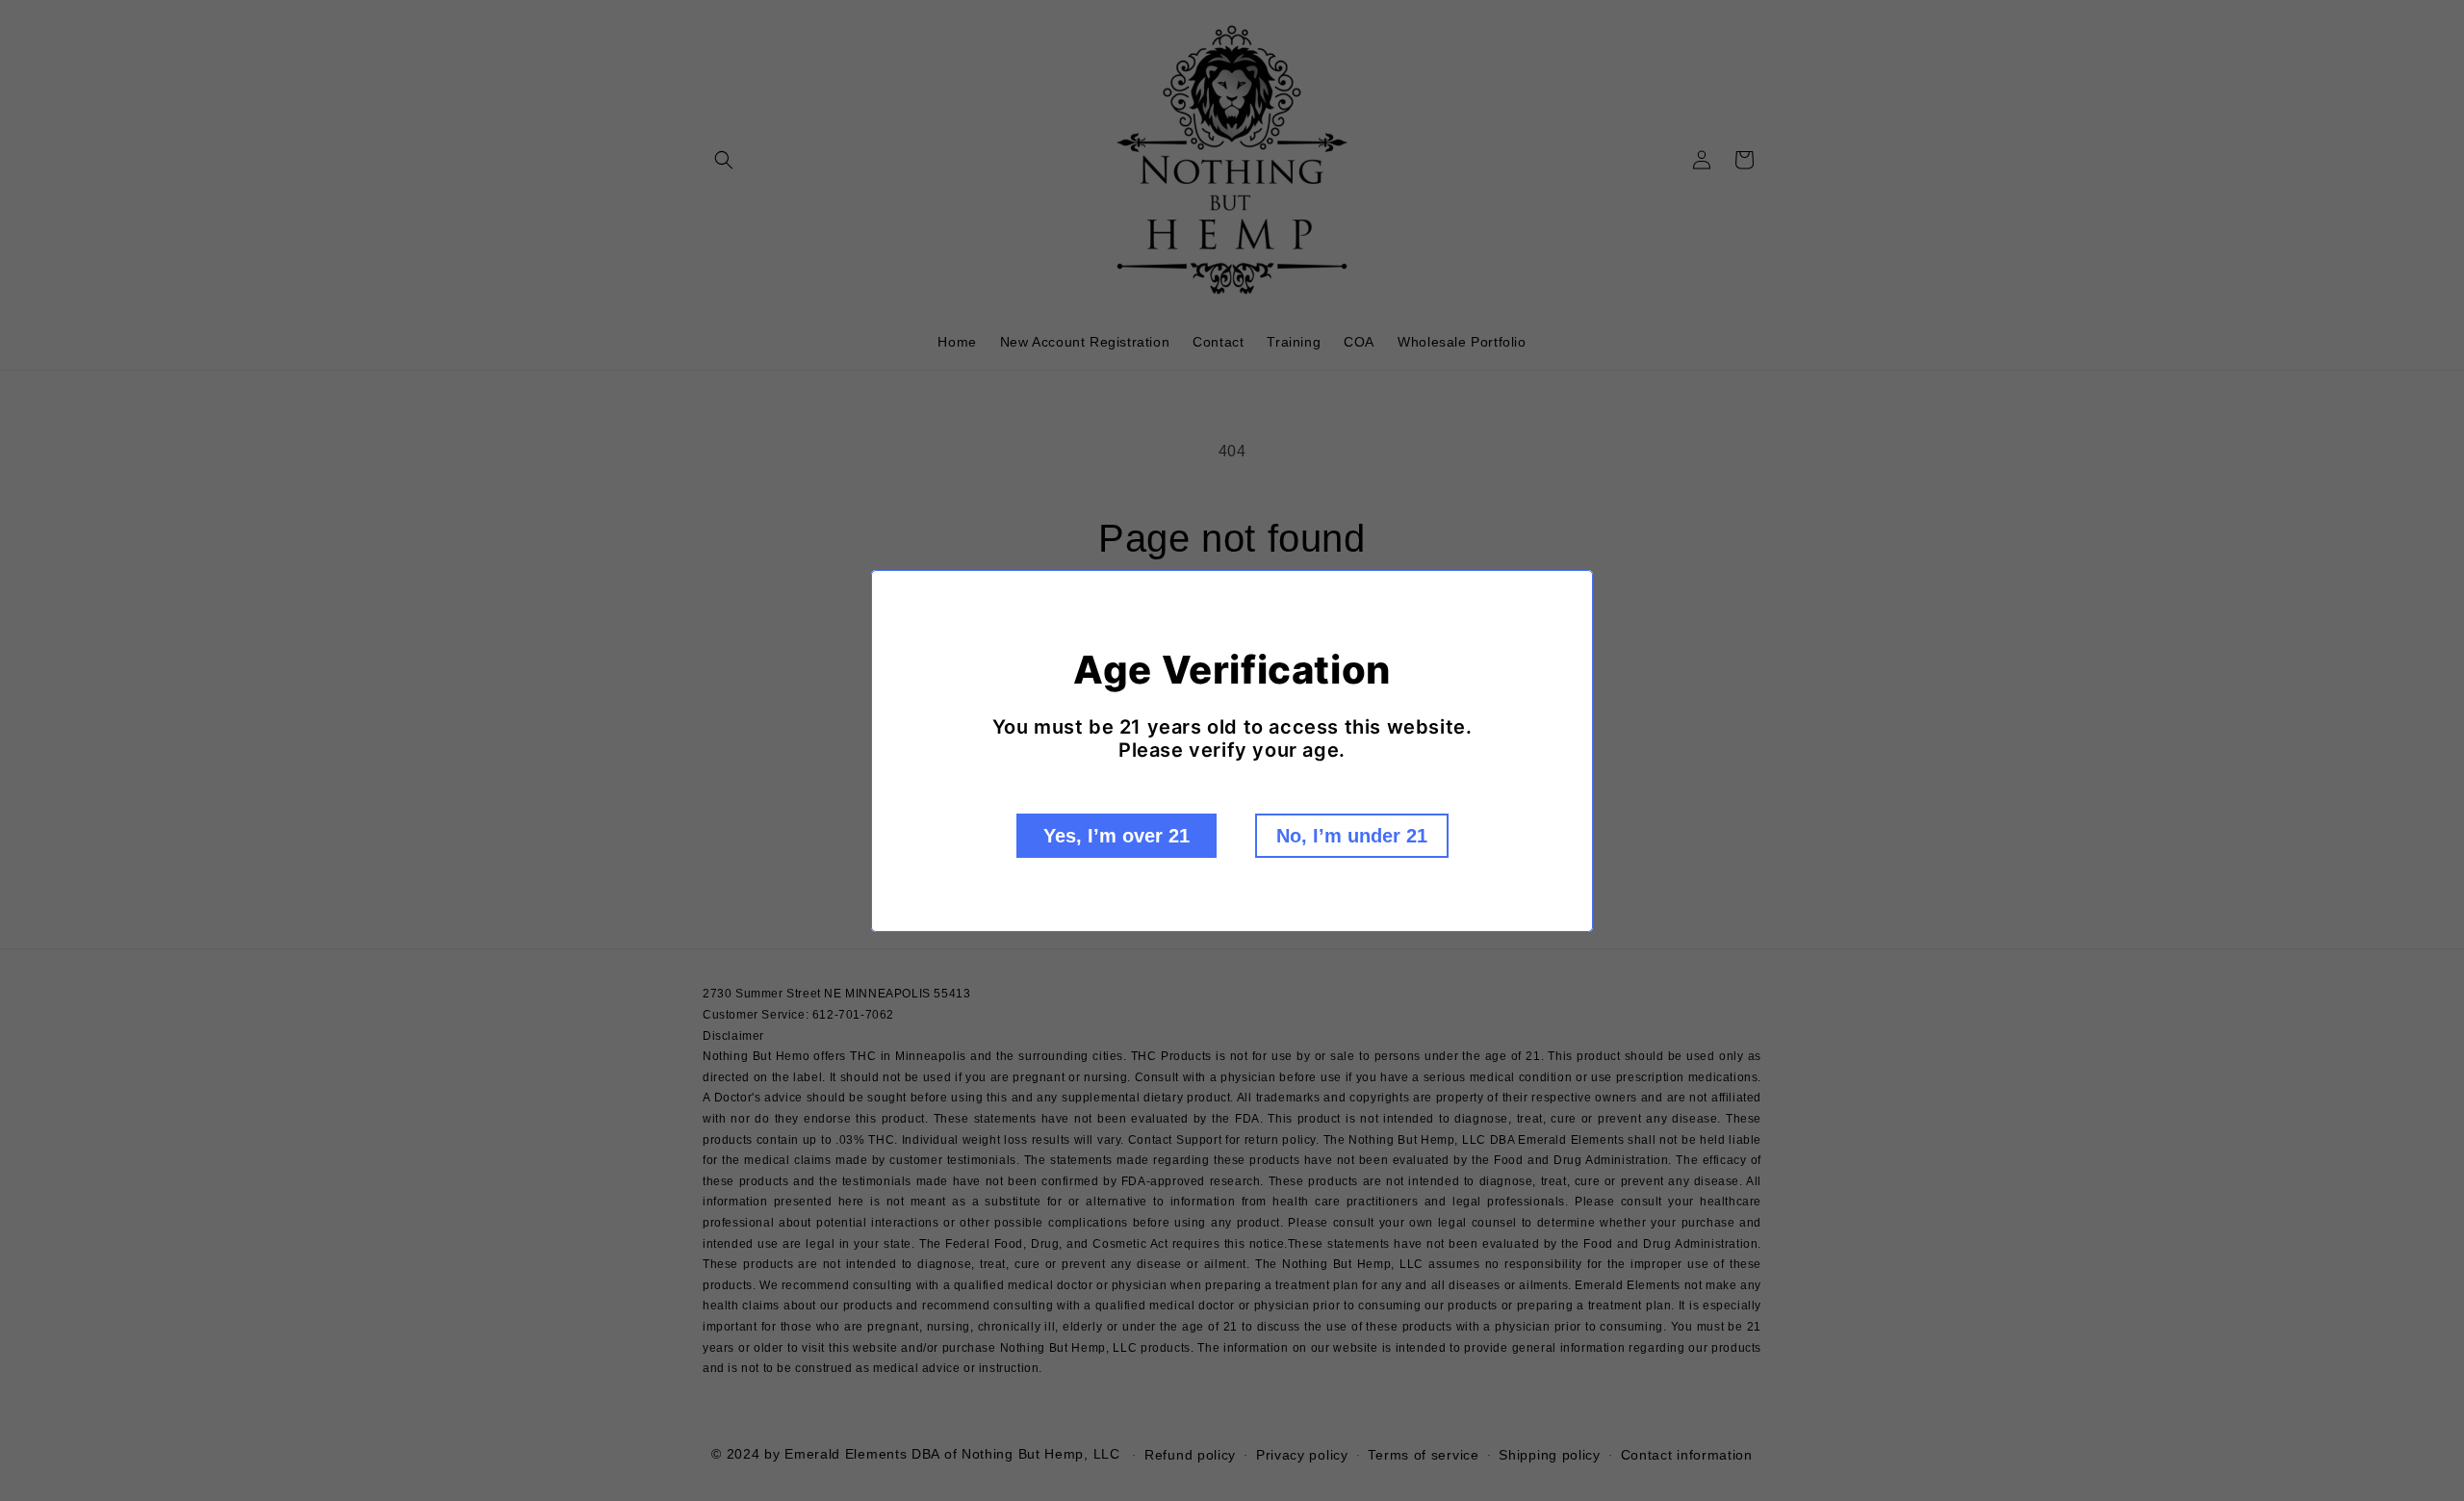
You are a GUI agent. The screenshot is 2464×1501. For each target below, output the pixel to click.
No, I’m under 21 (1352, 836)
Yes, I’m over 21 (1116, 836)
